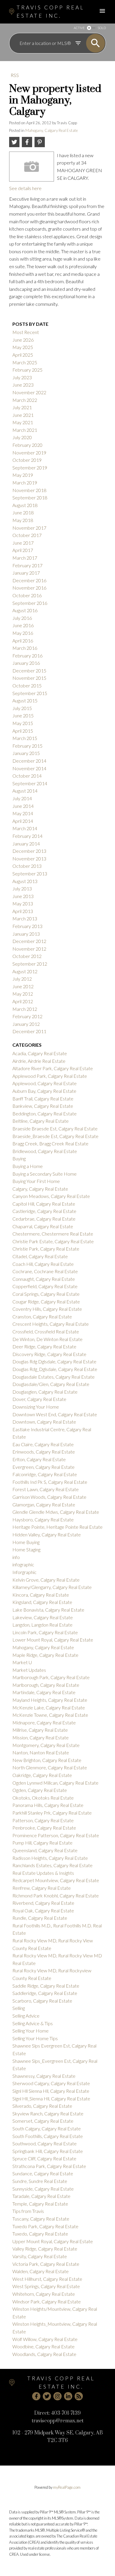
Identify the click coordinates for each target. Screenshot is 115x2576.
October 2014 (27, 776)
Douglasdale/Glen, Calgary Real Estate (51, 1384)
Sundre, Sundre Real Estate (40, 2181)
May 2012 (23, 994)
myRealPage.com (67, 2487)
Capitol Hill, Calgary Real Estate (44, 1204)
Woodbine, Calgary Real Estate (43, 2346)
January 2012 (26, 1024)
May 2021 (23, 422)
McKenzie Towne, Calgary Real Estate (50, 1715)
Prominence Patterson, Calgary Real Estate (56, 1835)
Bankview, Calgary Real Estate (43, 1106)
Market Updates (29, 1670)
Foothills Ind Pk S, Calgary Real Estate (50, 1482)
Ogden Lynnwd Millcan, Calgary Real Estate (55, 1783)
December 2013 (29, 851)
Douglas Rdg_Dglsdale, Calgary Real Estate (55, 1369)
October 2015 (27, 685)
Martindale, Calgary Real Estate (44, 1692)
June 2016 (23, 625)
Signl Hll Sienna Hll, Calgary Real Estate (51, 2091)
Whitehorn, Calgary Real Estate (44, 2294)
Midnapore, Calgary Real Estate (44, 1722)
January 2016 (26, 663)
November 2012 (29, 949)
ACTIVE (79, 28)
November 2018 (29, 490)
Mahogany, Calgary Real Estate (52, 130)
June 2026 (23, 340)
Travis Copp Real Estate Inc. (50, 12)
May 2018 (23, 520)
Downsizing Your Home (36, 1407)
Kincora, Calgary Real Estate (41, 1595)
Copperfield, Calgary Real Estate (45, 1286)
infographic (23, 1564)
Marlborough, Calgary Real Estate (46, 1685)
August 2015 (25, 700)
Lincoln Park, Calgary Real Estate (45, 1632)
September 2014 (30, 783)
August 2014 (25, 791)
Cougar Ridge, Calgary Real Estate (46, 1302)
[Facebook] (36, 2396)
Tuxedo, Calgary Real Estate (40, 2234)
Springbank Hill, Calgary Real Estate (48, 2151)
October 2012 (27, 956)
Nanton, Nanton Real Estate (41, 1752)
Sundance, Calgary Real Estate (43, 2173)
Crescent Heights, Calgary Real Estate (51, 1324)
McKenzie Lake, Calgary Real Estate (49, 1707)
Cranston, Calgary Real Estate (42, 1316)
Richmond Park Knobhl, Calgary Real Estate (56, 1896)
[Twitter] (47, 2396)
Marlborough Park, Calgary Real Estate (51, 1677)
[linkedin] (68, 2396)
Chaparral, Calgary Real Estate (43, 1226)
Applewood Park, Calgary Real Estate (50, 1076)
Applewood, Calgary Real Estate (45, 1083)
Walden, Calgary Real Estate (41, 2271)
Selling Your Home (31, 2031)
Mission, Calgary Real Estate (41, 1737)
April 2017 (23, 550)
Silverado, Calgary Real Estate (42, 2106)
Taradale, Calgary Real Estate (41, 2196)
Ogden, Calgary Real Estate (40, 1790)
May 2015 (23, 723)
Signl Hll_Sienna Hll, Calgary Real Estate (51, 2098)
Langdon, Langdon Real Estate (42, 1625)
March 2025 (25, 362)
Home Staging (26, 1549)
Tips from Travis (28, 2211)
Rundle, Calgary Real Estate (40, 1918)
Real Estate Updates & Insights (43, 1873)
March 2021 (25, 430)
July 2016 (22, 618)
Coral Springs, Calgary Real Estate (46, 1294)
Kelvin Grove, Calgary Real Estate (46, 1580)
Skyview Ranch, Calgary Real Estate (48, 2113)
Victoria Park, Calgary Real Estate (46, 2264)
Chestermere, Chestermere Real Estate (53, 1234)
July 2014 (22, 798)
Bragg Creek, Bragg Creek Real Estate (50, 1143)
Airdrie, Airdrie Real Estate (39, 1061)
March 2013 (25, 918)
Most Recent (26, 332)
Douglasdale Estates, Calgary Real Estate (54, 1377)
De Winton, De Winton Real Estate (47, 1339)
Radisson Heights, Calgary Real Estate (50, 1858)
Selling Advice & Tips (33, 2023)
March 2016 (25, 648)
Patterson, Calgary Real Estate (43, 1820)
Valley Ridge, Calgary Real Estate (45, 2249)
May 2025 (23, 347)
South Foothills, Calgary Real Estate (48, 2136)
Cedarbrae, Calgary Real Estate (44, 1219)
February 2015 (27, 746)
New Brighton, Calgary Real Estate (47, 1760)
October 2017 (27, 535)
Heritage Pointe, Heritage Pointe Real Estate (57, 1527)
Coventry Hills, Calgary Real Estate (47, 1309)
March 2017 (25, 558)
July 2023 (22, 377)
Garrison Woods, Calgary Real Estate (49, 1497)
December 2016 (29, 580)
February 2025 (27, 370)
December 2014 (29, 761)
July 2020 (22, 437)
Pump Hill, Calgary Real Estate (42, 1843)
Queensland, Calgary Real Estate (45, 1850)
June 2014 (23, 806)
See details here (25, 188)
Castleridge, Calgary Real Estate (44, 1211)
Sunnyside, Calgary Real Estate (43, 2189)
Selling (19, 2008)
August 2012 (25, 971)
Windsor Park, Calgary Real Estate (47, 2301)
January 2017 (26, 573)
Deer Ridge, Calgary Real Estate (44, 1346)
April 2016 (23, 641)
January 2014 (26, 844)
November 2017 (29, 528)
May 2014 (23, 813)
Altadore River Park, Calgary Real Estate (53, 1068)
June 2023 (23, 385)
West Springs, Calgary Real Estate (46, 2286)
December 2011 (29, 1031)
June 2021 (23, 415)
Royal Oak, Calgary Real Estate (43, 1910)
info (16, 1557)
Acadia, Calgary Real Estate (40, 1053)
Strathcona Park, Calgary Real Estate (49, 2166)
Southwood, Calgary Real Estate (45, 2143)
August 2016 (25, 610)
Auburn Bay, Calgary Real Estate (44, 1091)
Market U (22, 1662)
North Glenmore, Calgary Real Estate (50, 1767)
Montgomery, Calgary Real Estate (46, 1745)
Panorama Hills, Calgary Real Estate (48, 1805)
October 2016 (27, 595)
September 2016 (30, 603)
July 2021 (22, 407)
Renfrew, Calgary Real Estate (42, 1888)
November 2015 (29, 678)
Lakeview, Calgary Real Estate (43, 1617)
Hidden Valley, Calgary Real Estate (47, 1534)
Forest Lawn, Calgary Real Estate (46, 1489)
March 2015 (25, 738)
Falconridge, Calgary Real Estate (45, 1474)
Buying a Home (28, 1166)
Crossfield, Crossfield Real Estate (46, 1331)
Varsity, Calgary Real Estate (40, 2256)
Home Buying (26, 1542)
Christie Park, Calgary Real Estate (46, 1249)
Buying (19, 1158)
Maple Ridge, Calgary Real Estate (45, 1655)
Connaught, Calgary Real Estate (44, 1279)
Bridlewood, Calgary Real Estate (45, 1151)
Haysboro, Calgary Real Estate (43, 1519)
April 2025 (23, 355)
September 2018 (30, 497)
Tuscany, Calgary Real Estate (41, 2219)
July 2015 (22, 708)
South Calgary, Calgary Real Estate (47, 2128)
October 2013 (27, 866)
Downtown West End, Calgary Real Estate (55, 1414)
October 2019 (27, 460)
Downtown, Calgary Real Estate (44, 1422)
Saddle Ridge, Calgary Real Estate (46, 1986)
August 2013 (25, 881)
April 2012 (23, 1001)
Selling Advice (26, 2016)
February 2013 (27, 926)
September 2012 (30, 964)
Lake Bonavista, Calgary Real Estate (48, 1610)
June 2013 (23, 896)
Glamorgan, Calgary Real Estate (44, 1505)
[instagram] (57, 2396)
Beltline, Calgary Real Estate (41, 1121)
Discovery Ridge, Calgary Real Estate (49, 1354)
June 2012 (23, 986)
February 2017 (27, 565)
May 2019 (23, 475)
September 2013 (30, 874)
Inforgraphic (24, 1572)
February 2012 (27, 1016)
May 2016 (23, 633)
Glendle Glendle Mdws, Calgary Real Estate (56, 1512)
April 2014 (23, 821)
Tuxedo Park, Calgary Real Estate (45, 2226)
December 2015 (29, 671)
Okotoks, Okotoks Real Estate (43, 1798)
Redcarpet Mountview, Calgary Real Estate (56, 1880)
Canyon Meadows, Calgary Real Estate (51, 1196)
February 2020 (27, 445)
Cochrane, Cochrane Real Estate (45, 1271)
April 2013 (23, 911)
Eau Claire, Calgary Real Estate (43, 1444)
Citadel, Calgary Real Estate (40, 1256)
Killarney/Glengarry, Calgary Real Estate (52, 1587)
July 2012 (22, 979)
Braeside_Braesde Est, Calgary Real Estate (55, 1136)
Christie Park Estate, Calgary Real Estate (53, 1241)
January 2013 (26, 934)
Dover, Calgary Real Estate (39, 1399)
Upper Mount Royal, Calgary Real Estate (53, 2241)
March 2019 (25, 483)
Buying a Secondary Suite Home (45, 1174)
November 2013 (29, 859)
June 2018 (23, 512)
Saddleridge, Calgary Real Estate (45, 1993)
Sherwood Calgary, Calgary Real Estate (51, 2083)
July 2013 (22, 888)
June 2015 (23, 715)
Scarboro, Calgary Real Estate (42, 2001)
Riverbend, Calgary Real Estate (43, 1903)
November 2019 (29, 453)
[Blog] (79, 2396)
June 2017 (23, 543)
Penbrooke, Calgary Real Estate (44, 1828)
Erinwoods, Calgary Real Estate (44, 1452)
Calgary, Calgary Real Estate (40, 1189)
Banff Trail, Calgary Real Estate (43, 1099)
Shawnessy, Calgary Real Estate (44, 2076)
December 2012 (29, 941)
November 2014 (29, 768)
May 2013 (23, 903)
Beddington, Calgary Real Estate (45, 1114)
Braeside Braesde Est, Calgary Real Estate (55, 1128)
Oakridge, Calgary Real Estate (42, 1775)
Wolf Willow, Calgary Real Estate (45, 2339)
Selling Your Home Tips (35, 2038)
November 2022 (29, 392)
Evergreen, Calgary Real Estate (43, 1467)
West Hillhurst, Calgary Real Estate (47, 2279)
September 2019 (30, 468)
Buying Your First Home (36, 1181)
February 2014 (27, 836)
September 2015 (30, 693)
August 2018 (25, 505)
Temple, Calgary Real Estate (40, 2204)
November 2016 (29, 588)
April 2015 (23, 731)
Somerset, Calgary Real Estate (43, 2121)
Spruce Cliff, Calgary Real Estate (44, 2158)
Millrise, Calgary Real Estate (40, 1730)
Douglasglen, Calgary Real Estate (45, 1392)
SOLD (102, 28)
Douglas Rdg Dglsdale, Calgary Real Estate (54, 1361)
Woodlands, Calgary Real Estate (44, 2354)
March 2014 (25, 828)
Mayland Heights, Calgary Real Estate (50, 1700)
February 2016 (27, 656)
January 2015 (26, 753)
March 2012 (25, 1009)
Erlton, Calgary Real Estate (39, 1459)
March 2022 (25, 400)
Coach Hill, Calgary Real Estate (43, 1264)
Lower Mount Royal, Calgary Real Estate (53, 1640)
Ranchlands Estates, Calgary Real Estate (52, 1865)
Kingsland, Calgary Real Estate (42, 1602)
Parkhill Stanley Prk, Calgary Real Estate (52, 1813)
